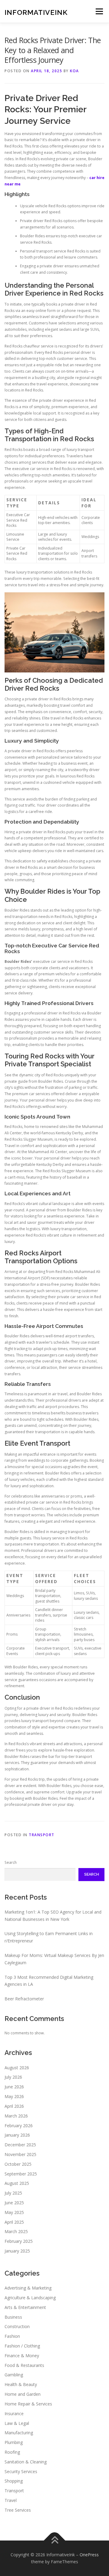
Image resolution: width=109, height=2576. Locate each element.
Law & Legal (17, 2423)
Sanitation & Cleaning (26, 2462)
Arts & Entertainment (25, 2307)
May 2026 (14, 2096)
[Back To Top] (55, 2540)
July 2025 (13, 2193)
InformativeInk (36, 12)
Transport (42, 1835)
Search (11, 1862)
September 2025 (21, 2174)
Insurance (14, 2414)
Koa (74, 71)
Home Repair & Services (28, 2404)
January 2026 (17, 2135)
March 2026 (16, 2116)
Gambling (14, 2375)
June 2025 (14, 2203)
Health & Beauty (21, 2384)
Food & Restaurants (24, 2365)
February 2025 (19, 2241)
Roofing (12, 2452)
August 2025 (17, 2183)
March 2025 (16, 2231)
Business (13, 2317)
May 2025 (14, 2212)
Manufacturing (19, 2433)
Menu (99, 11)
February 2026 (19, 2126)
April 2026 (14, 2106)
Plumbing (14, 2442)
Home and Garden (23, 2394)
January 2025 (17, 2251)
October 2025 (18, 2164)
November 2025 (20, 2154)
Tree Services (18, 2510)
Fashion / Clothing (22, 2346)
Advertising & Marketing (28, 2288)
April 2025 (14, 2222)
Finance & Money (22, 2356)
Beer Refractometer (24, 1999)
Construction (17, 2326)
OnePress (89, 2555)
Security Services (21, 2471)
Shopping (14, 2481)
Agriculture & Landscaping (30, 2298)
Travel (11, 2500)
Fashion (12, 2336)
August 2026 (17, 2068)
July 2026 (13, 2077)
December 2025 (20, 2145)
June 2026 (14, 2087)
